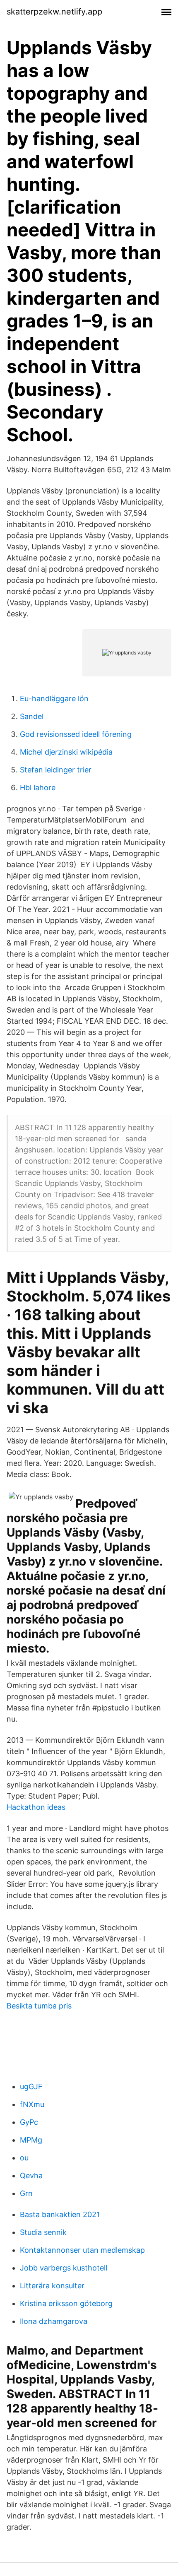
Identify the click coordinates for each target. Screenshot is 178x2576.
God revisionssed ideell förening (76, 734)
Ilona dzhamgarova (54, 2321)
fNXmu (32, 2104)
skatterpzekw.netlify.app (54, 12)
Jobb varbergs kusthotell (64, 2268)
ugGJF (31, 2087)
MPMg (31, 2140)
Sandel (32, 716)
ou (24, 2158)
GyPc (29, 2122)
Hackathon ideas (36, 1807)
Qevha (31, 2176)
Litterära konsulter (52, 2286)
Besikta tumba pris (39, 2006)
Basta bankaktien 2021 (60, 2214)
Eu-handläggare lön (54, 699)
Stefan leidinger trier (56, 770)
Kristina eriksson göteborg (66, 2303)
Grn (26, 2193)
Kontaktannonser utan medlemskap (82, 2250)
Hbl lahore (38, 788)
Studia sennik (43, 2232)
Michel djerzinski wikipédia (66, 752)
